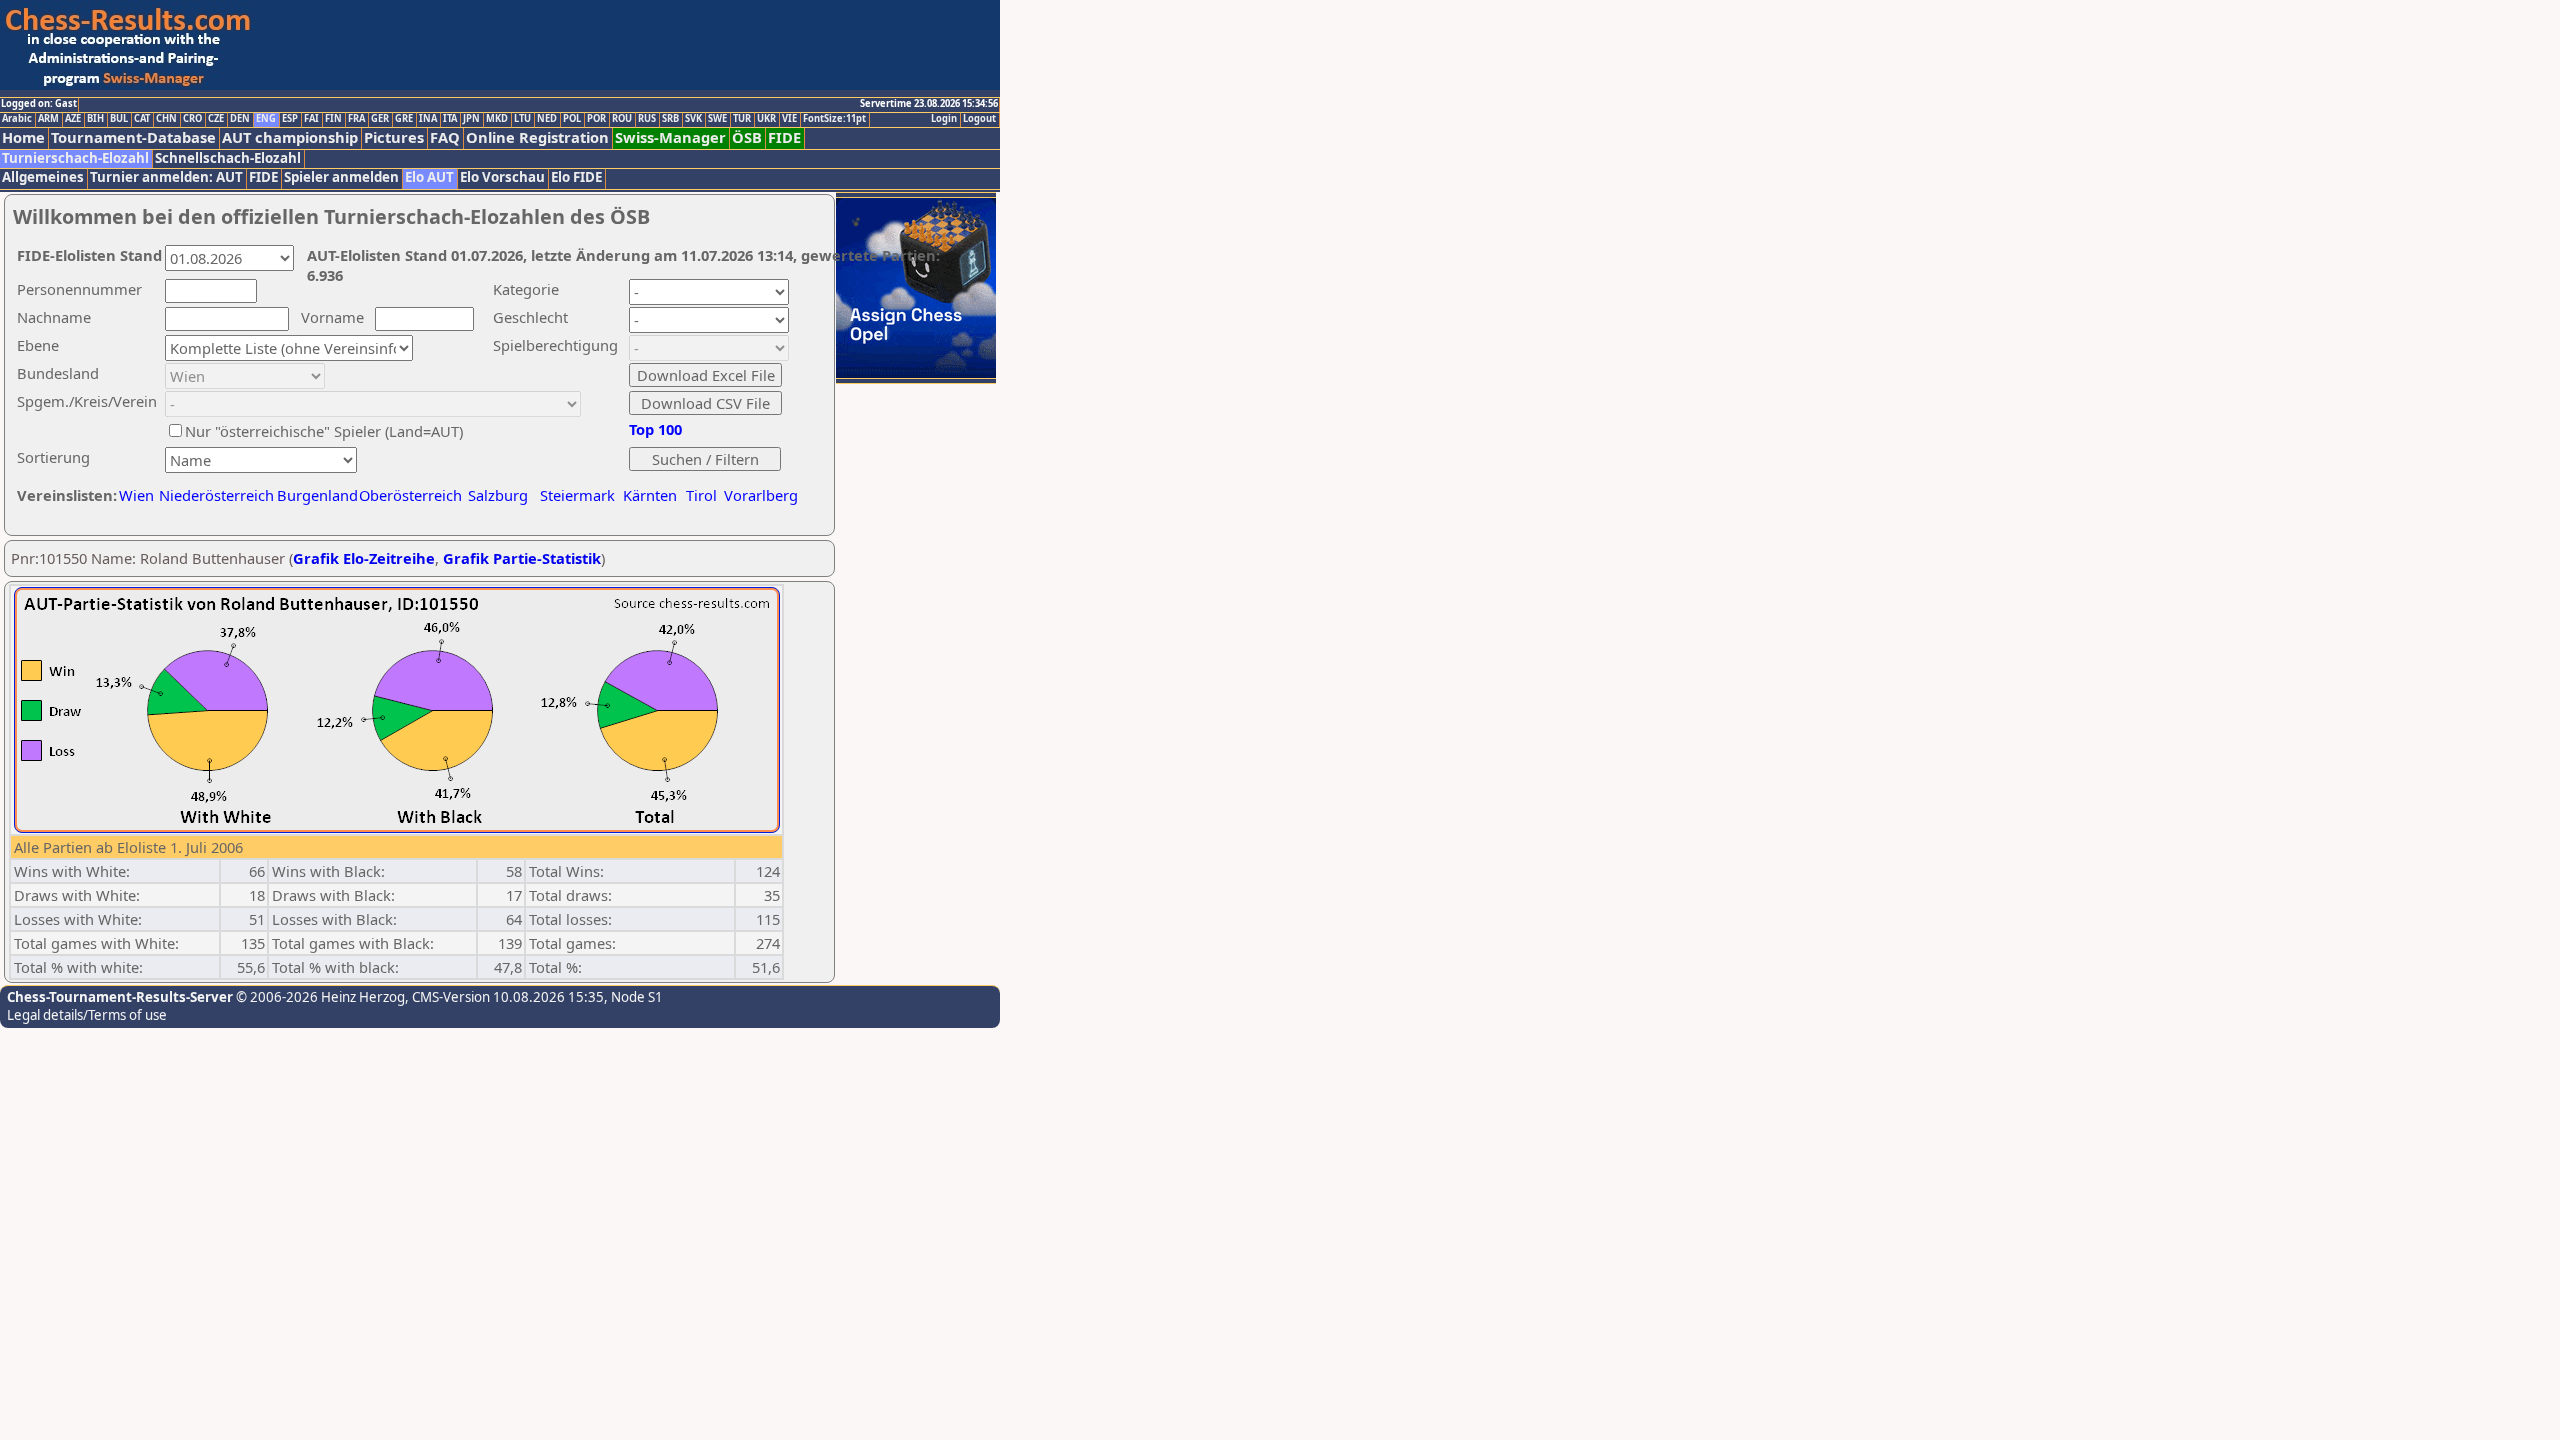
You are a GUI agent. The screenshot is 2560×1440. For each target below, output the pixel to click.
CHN (166, 119)
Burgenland (317, 495)
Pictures (394, 137)
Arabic (17, 119)
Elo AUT (429, 177)
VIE (789, 119)
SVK (693, 119)
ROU (622, 119)
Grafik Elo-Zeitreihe (364, 558)
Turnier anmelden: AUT (166, 177)
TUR (742, 119)
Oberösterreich (410, 495)
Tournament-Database (133, 137)
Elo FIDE (576, 177)
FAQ (445, 137)
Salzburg (498, 495)
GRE (404, 119)
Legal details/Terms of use (87, 1015)
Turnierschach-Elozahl (75, 158)
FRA (356, 119)
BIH (95, 119)
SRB (670, 119)
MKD (497, 119)
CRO (192, 119)
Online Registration (537, 137)
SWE (717, 119)
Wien (136, 495)
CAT (142, 119)
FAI (311, 119)
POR (596, 119)
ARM (48, 119)
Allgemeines (43, 177)
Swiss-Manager (670, 137)
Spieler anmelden (341, 177)
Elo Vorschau (502, 177)
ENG (266, 119)
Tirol (701, 495)
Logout (979, 119)
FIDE (784, 137)
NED (547, 119)
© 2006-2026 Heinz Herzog (319, 997)
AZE (73, 119)
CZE (216, 119)
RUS (647, 119)
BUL (119, 119)
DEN (240, 119)
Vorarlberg (761, 495)
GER (380, 119)
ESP (290, 119)
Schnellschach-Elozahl (228, 158)
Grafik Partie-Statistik (522, 558)
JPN (471, 119)
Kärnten (650, 495)
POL (572, 119)
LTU (522, 119)
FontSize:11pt (834, 119)
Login (944, 119)
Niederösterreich (213, 495)
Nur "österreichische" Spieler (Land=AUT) (324, 431)
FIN (333, 119)
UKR (766, 119)
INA (428, 119)
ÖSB (747, 137)
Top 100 (655, 429)
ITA (450, 119)
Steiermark (577, 495)
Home (23, 137)
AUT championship (290, 137)
